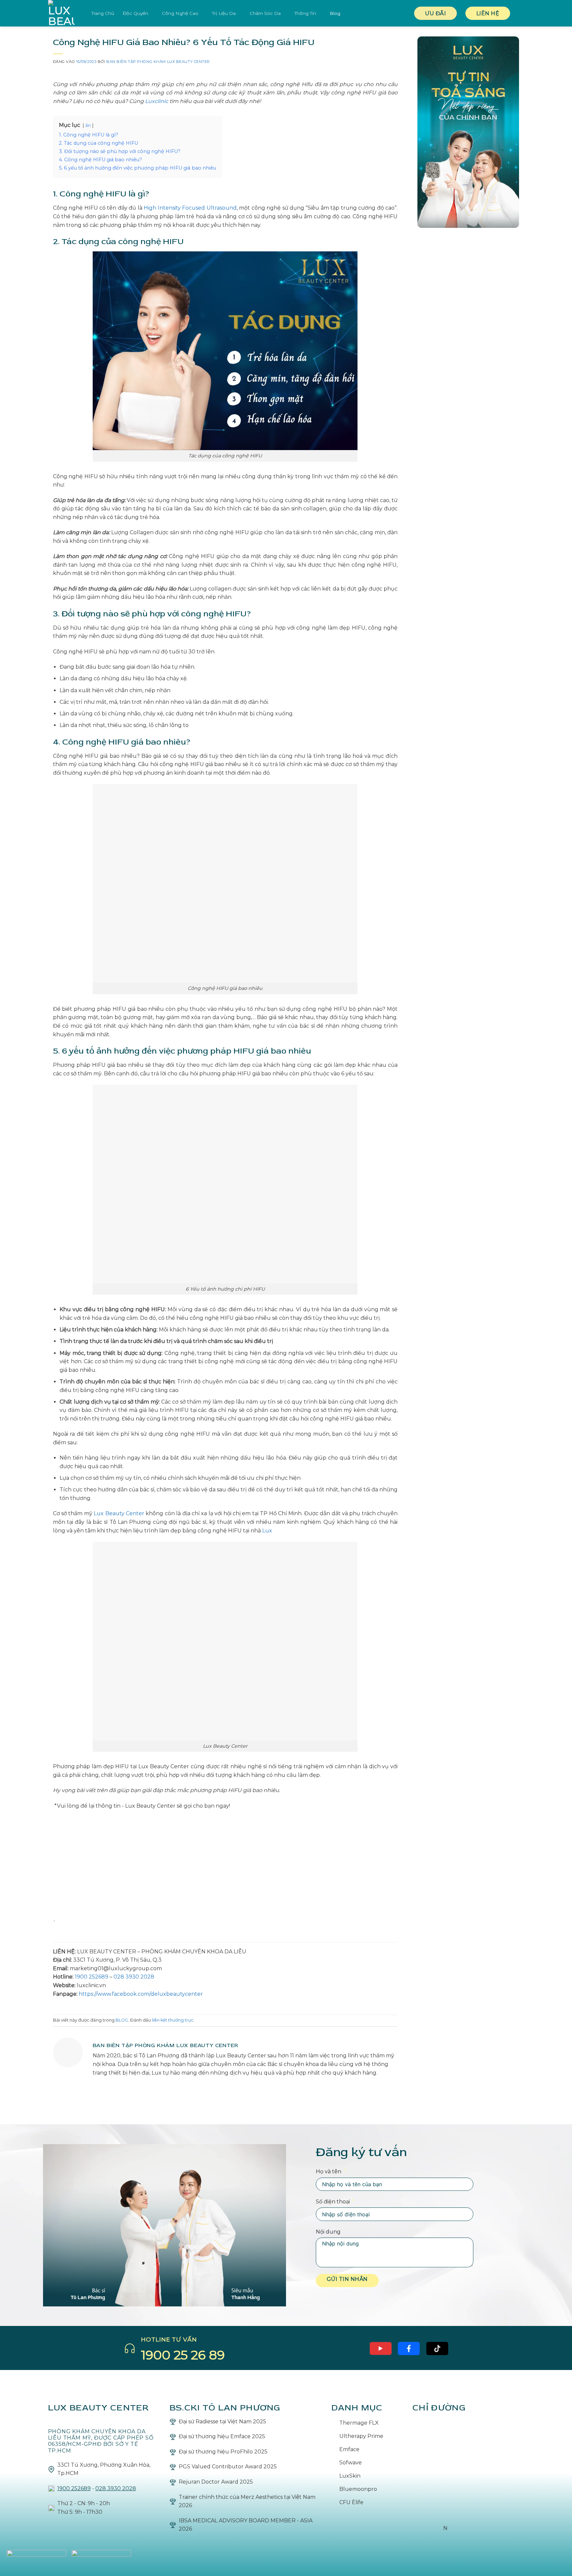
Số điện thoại (333, 2202)
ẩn (88, 125)
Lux (267, 1531)
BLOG (122, 2020)
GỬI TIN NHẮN (347, 2279)
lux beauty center (99, 2408)
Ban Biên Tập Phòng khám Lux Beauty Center (158, 62)
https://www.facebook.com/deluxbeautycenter (141, 1994)
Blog (335, 13)
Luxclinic (157, 101)
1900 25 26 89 (183, 2355)
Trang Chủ (103, 13)
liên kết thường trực (173, 2020)
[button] (521, 13)
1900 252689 (92, 1977)
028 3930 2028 (134, 1977)
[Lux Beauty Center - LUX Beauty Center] (65, 13)
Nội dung (328, 2232)
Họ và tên (329, 2171)
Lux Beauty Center (118, 1513)
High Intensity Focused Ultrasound (190, 208)
